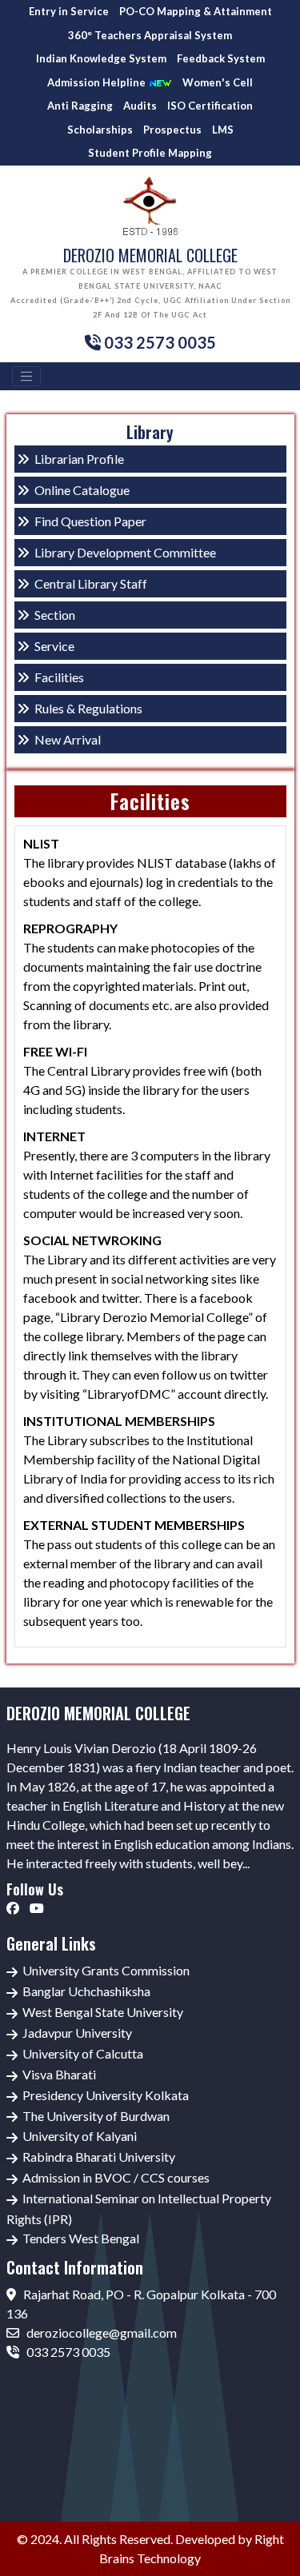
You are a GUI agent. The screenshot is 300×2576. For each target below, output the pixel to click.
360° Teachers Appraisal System (150, 35)
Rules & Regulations (88, 708)
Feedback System (221, 58)
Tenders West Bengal (81, 2238)
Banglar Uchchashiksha (86, 1991)
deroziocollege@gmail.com (100, 2332)
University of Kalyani (80, 2136)
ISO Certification (210, 106)
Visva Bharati (59, 2074)
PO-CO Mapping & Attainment (196, 11)
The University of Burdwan (96, 2116)
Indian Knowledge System (101, 58)
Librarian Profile (79, 459)
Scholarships (100, 130)
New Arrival (68, 739)
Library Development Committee (125, 552)
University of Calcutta (83, 2053)
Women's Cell (218, 82)
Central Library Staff (91, 583)
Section (55, 615)
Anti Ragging (80, 106)
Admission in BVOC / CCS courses (116, 2177)
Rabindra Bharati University (99, 2157)
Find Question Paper (90, 521)
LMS (223, 130)
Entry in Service (69, 11)
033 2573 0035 (67, 2352)
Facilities (59, 677)
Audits (140, 106)
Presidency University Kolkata (106, 2095)
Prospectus (172, 130)
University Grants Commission (106, 1970)
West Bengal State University (103, 2012)
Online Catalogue (82, 490)
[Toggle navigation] (26, 377)
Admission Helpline (98, 82)
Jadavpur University (77, 2033)
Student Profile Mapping (150, 153)
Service (54, 646)
